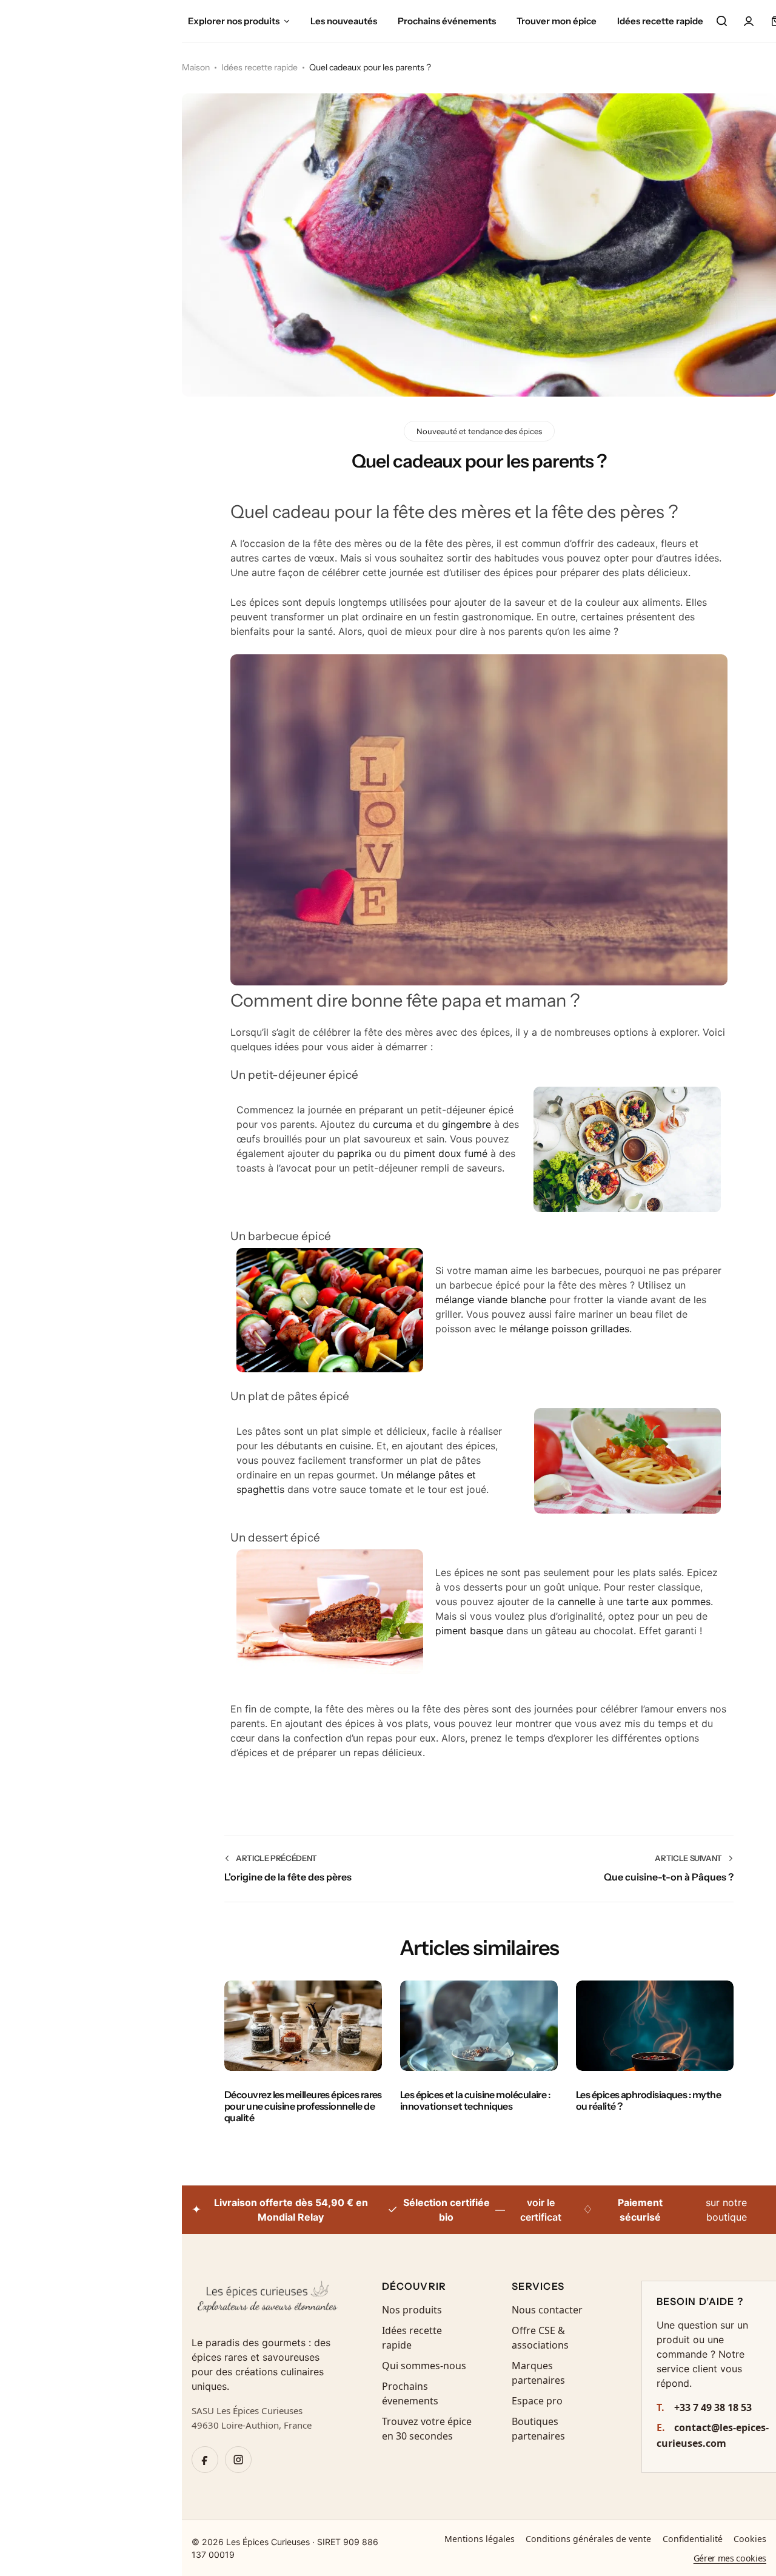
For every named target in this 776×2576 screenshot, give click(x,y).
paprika (354, 1153)
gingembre (467, 1124)
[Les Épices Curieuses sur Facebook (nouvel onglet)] (205, 2460)
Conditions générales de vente (588, 2539)
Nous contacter (547, 2310)
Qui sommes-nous (424, 2366)
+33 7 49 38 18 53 (704, 2407)
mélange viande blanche (491, 1300)
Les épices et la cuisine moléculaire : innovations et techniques (475, 2100)
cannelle (577, 1602)
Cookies (750, 2539)
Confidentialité (693, 2539)
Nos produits (412, 2310)
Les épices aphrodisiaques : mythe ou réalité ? (648, 2100)
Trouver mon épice (557, 21)
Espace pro (537, 2401)
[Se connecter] (749, 21)
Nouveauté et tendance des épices (479, 431)
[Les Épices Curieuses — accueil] (267, 2301)
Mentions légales (480, 2539)
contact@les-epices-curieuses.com (713, 2435)
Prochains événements (447, 21)
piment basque (469, 1631)
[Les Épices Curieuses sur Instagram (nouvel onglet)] (238, 2460)
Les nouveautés (344, 21)
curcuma (393, 1124)
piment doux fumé (446, 1153)
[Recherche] (721, 21)
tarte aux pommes (668, 1602)
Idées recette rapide (660, 21)
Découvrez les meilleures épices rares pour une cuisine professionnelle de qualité (303, 2106)
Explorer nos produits (234, 21)
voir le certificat (541, 2210)
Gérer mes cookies (730, 2558)
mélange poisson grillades (570, 1329)
